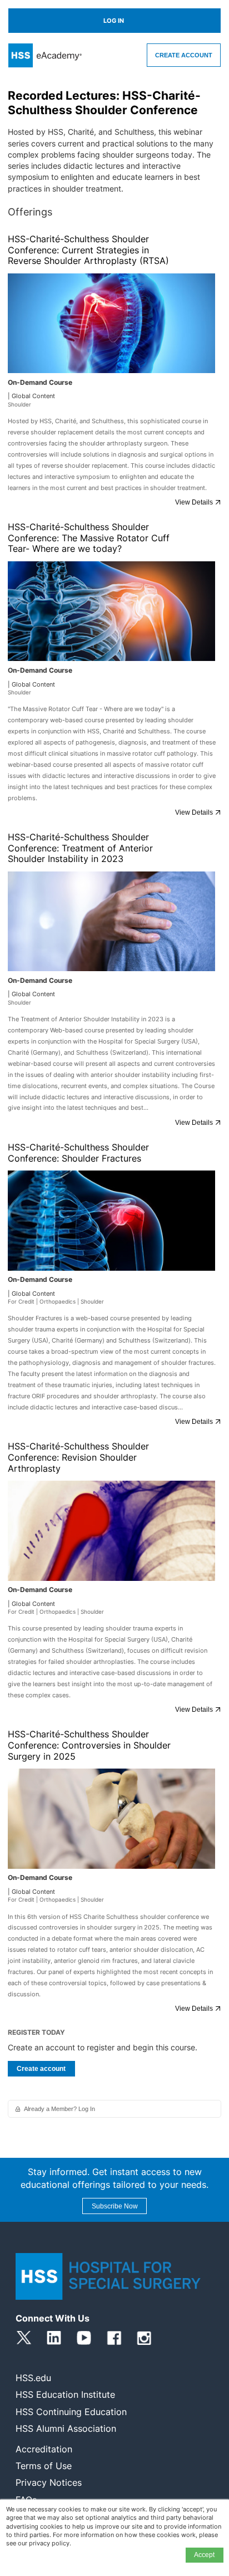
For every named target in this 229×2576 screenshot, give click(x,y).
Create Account (184, 55)
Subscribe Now (115, 2206)
